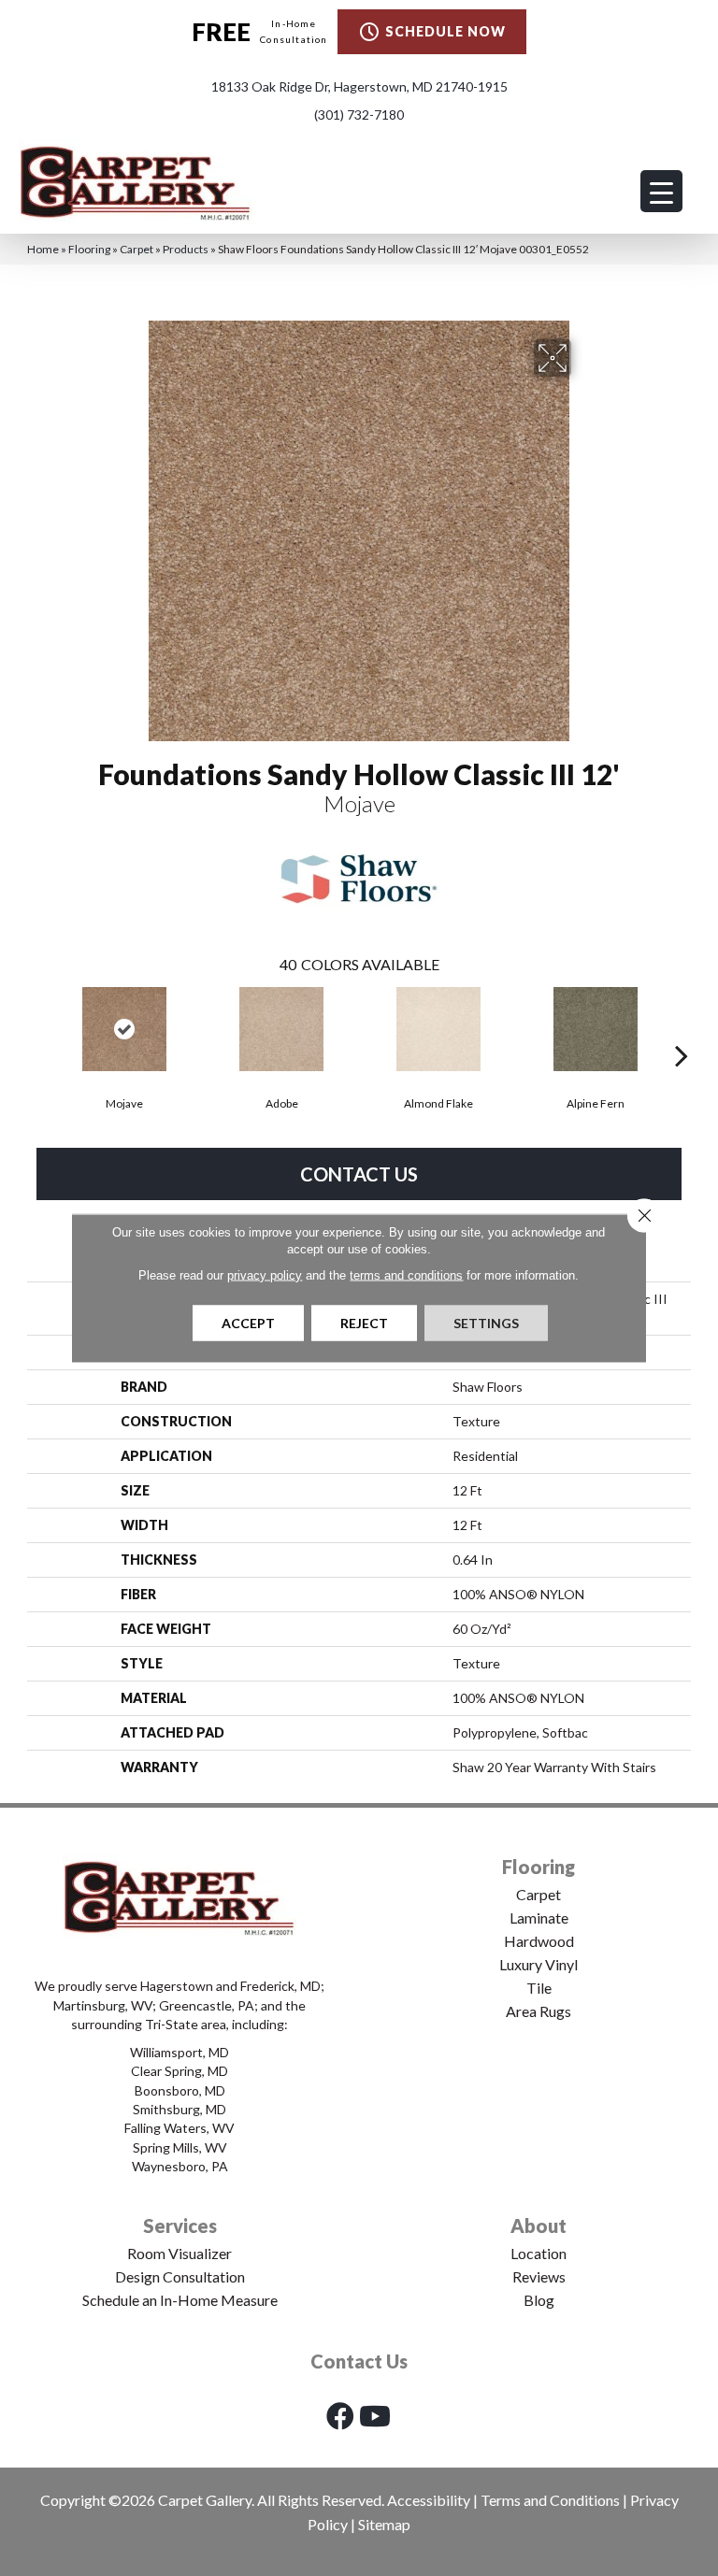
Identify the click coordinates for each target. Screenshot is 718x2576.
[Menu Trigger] (661, 191)
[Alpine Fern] (596, 1029)
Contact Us (359, 1174)
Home (43, 249)
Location (538, 2253)
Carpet (136, 249)
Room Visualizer (179, 2253)
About (538, 2225)
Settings (486, 1323)
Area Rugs (538, 2011)
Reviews (539, 2276)
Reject (364, 1323)
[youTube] (375, 2416)
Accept (248, 1323)
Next (682, 1027)
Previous (36, 1027)
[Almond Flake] (438, 1029)
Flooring (89, 249)
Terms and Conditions (550, 2500)
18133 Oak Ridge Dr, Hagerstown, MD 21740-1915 (359, 86)
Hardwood (539, 1941)
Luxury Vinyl (538, 1964)
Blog (539, 2300)
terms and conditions (406, 1275)
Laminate (539, 1918)
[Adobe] (281, 1029)
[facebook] (340, 2416)
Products (186, 249)
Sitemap (384, 2524)
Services (180, 2225)
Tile (539, 1988)
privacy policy (265, 1275)
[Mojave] (124, 1029)
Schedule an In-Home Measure (180, 2300)
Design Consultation (180, 2276)
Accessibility (429, 2500)
